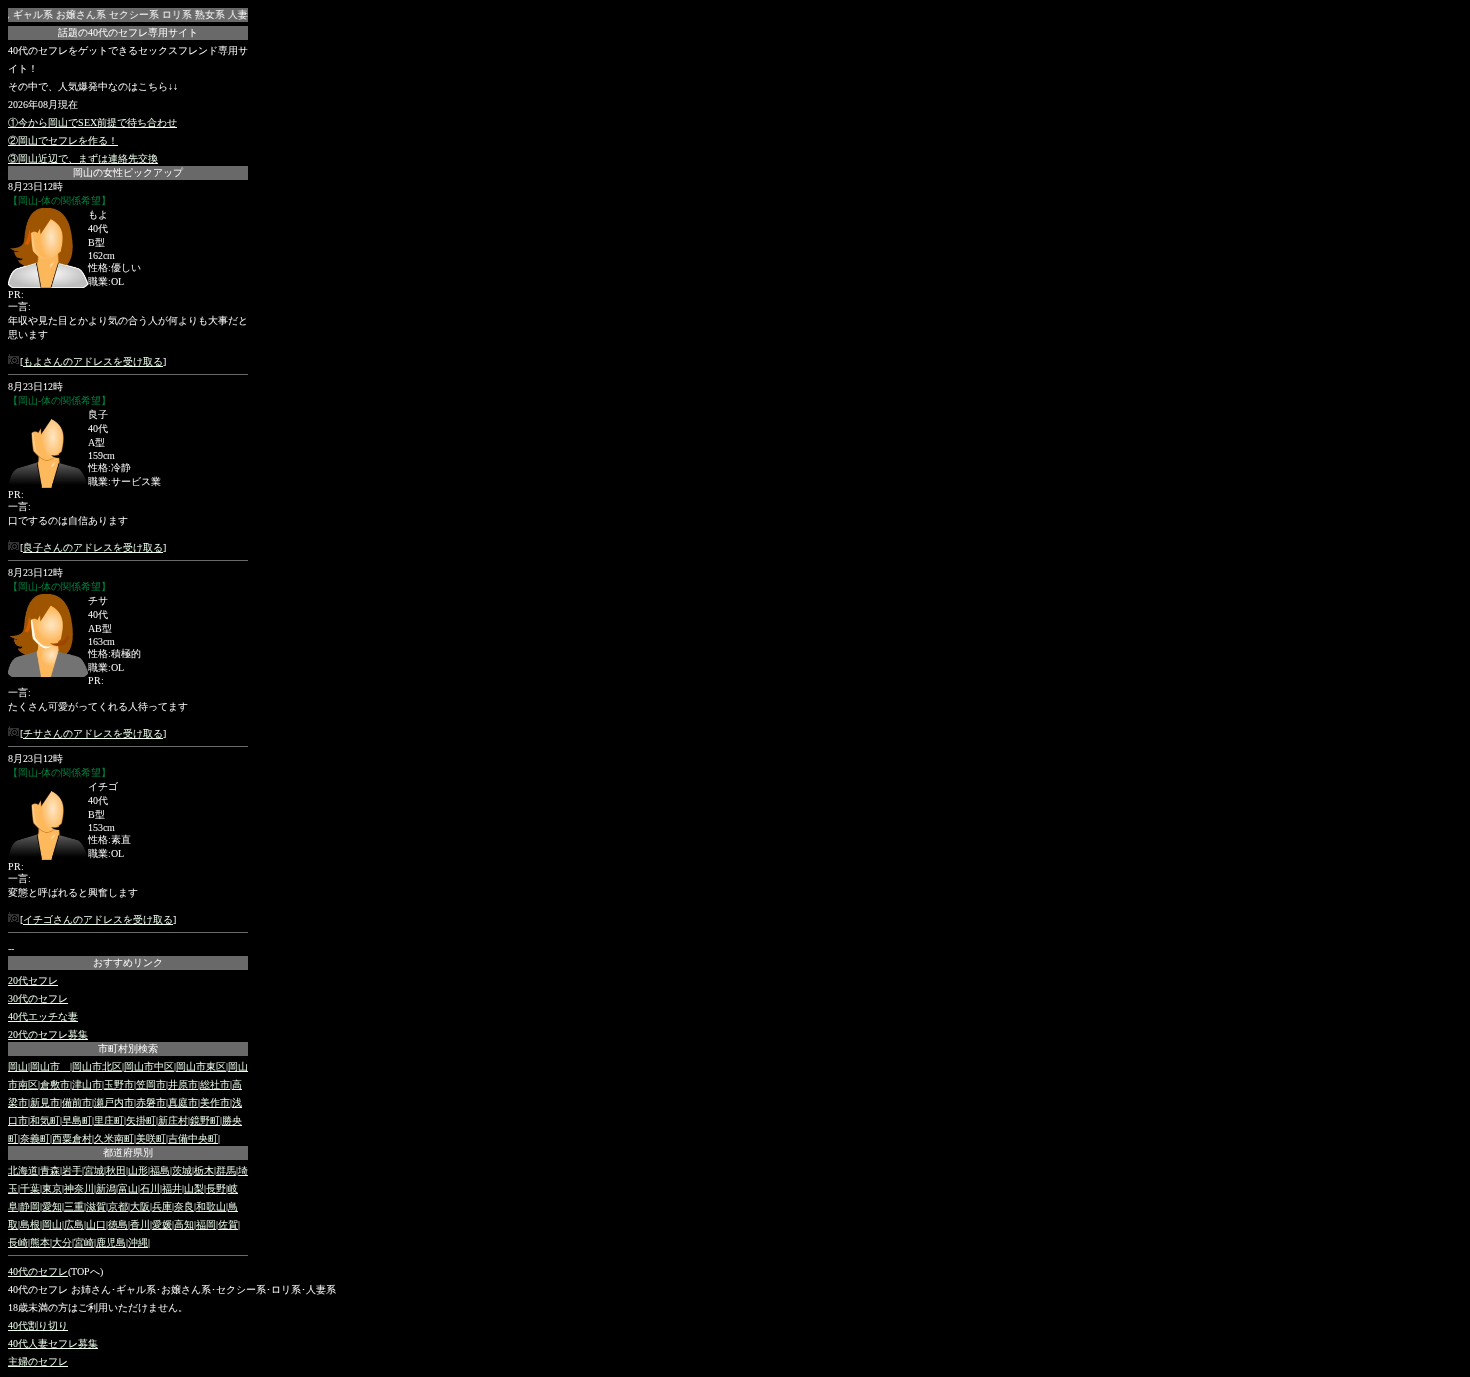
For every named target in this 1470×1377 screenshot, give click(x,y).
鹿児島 (111, 1242)
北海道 (23, 1170)
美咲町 (151, 1138)
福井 (172, 1188)
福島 (160, 1170)
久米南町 (114, 1138)
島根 (30, 1224)
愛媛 (162, 1224)
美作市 (215, 1102)
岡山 (18, 1066)
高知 (184, 1224)
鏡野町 (205, 1120)
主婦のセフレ (38, 1361)
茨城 (182, 1170)
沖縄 (138, 1242)
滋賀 (96, 1206)
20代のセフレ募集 (48, 1034)
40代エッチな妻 (43, 1016)
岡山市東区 (201, 1066)
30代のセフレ (38, 998)
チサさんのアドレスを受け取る (93, 733)
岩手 (72, 1170)
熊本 (40, 1242)
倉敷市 (55, 1084)
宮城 (94, 1170)
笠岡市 (151, 1084)
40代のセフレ (38, 1271)
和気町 (45, 1120)
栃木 (204, 1170)
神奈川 (79, 1188)
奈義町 (35, 1138)
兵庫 (162, 1206)
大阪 (140, 1206)
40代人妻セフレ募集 (53, 1343)
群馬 (226, 1170)
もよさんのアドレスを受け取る (93, 361)
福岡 (206, 1224)
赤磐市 (151, 1102)
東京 (52, 1188)
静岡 (30, 1206)
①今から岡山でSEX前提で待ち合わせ (92, 122)
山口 (96, 1224)
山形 (138, 1170)
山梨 (194, 1188)
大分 (62, 1242)
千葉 (30, 1188)
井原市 (183, 1084)
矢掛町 (141, 1120)
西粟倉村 (72, 1138)
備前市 (77, 1102)
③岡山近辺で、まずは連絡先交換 (83, 158)
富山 (128, 1188)
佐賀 (228, 1224)
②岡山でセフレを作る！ (63, 140)
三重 (74, 1206)
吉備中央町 (193, 1138)
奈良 (184, 1206)
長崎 (18, 1242)
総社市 (215, 1084)
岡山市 (50, 1066)
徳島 (118, 1224)
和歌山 (211, 1206)
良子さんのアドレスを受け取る (93, 547)
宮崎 (84, 1242)
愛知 (52, 1206)
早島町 (77, 1120)
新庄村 (173, 1120)
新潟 (106, 1188)
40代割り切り (38, 1325)
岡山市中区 (149, 1066)
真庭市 (183, 1102)
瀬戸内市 (114, 1102)
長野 (216, 1188)
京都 (118, 1206)
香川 (140, 1224)
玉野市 (119, 1084)
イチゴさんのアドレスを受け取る (98, 919)
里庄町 (109, 1120)
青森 (50, 1170)
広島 (74, 1224)
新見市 (45, 1102)
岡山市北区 (97, 1066)
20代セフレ (33, 980)
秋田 (116, 1170)
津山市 (87, 1084)
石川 (150, 1188)
